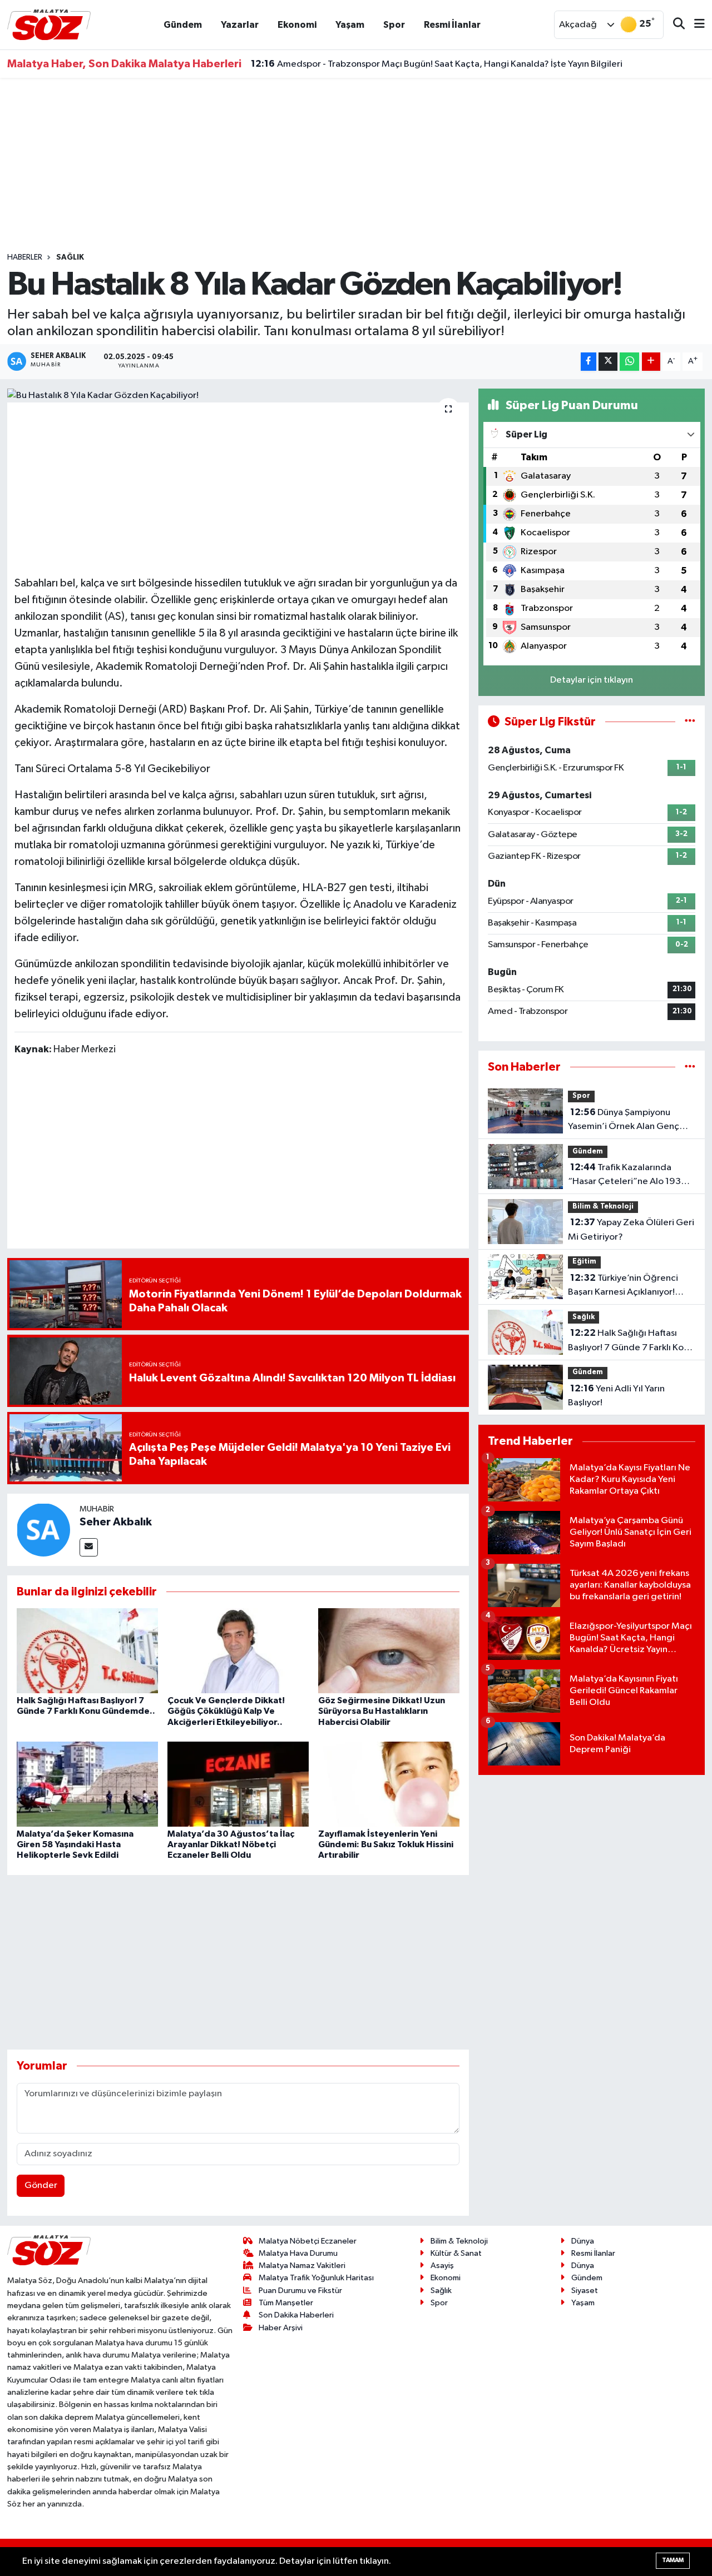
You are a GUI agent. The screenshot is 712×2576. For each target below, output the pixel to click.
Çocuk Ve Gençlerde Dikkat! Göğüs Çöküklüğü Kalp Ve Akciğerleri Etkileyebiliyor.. (226, 1711)
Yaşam (350, 25)
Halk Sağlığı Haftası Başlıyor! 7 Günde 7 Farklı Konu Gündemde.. (631, 1341)
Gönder (41, 2185)
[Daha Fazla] (651, 362)
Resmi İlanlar (452, 25)
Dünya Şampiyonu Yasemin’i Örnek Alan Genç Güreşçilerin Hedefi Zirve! (624, 1121)
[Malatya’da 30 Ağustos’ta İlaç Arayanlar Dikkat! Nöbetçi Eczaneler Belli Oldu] (238, 1784)
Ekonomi (297, 25)
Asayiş (442, 2266)
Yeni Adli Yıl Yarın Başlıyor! (616, 1396)
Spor (394, 25)
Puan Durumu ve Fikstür (300, 2291)
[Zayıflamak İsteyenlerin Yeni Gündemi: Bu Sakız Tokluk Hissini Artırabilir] (389, 1784)
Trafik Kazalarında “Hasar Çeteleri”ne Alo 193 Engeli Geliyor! (624, 1176)
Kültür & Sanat (456, 2253)
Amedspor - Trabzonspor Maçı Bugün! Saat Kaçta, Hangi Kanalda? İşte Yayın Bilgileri (437, 64)
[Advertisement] (356, 165)
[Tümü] (690, 1067)
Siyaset (585, 2291)
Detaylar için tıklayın (592, 680)
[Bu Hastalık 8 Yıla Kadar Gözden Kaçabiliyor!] (238, 396)
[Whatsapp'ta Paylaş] (629, 362)
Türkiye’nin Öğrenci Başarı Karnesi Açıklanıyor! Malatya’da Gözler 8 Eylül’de (628, 1286)
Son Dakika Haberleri (296, 2315)
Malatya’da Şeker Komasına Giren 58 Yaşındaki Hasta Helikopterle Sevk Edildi (75, 1844)
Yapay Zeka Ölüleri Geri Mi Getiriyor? (631, 1230)
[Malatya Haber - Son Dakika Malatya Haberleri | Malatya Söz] (49, 24)
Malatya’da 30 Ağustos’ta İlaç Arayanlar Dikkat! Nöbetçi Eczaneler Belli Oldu (231, 1844)
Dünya (583, 2241)
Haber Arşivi (281, 2328)
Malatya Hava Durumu (298, 2253)
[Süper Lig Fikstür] (690, 722)
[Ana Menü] (695, 25)
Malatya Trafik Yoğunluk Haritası (316, 2278)
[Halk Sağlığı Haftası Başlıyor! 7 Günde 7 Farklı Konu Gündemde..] (87, 1651)
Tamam (673, 2560)
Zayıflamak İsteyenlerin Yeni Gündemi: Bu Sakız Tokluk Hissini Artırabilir (386, 1844)
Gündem (183, 25)
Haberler (25, 257)
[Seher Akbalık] (43, 1530)
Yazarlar (240, 25)
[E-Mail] (89, 1547)
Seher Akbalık (116, 1522)
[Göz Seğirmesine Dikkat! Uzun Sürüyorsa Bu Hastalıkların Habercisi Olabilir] (389, 1651)
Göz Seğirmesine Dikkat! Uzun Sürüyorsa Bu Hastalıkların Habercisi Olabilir (382, 1711)
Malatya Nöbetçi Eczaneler (308, 2241)
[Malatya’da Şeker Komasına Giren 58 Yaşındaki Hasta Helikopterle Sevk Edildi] (87, 1784)
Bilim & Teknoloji (603, 1207)
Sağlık (70, 257)
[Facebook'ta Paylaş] (589, 362)
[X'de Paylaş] (608, 362)
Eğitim (584, 1262)
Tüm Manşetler (286, 2303)
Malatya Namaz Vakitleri (302, 2266)
